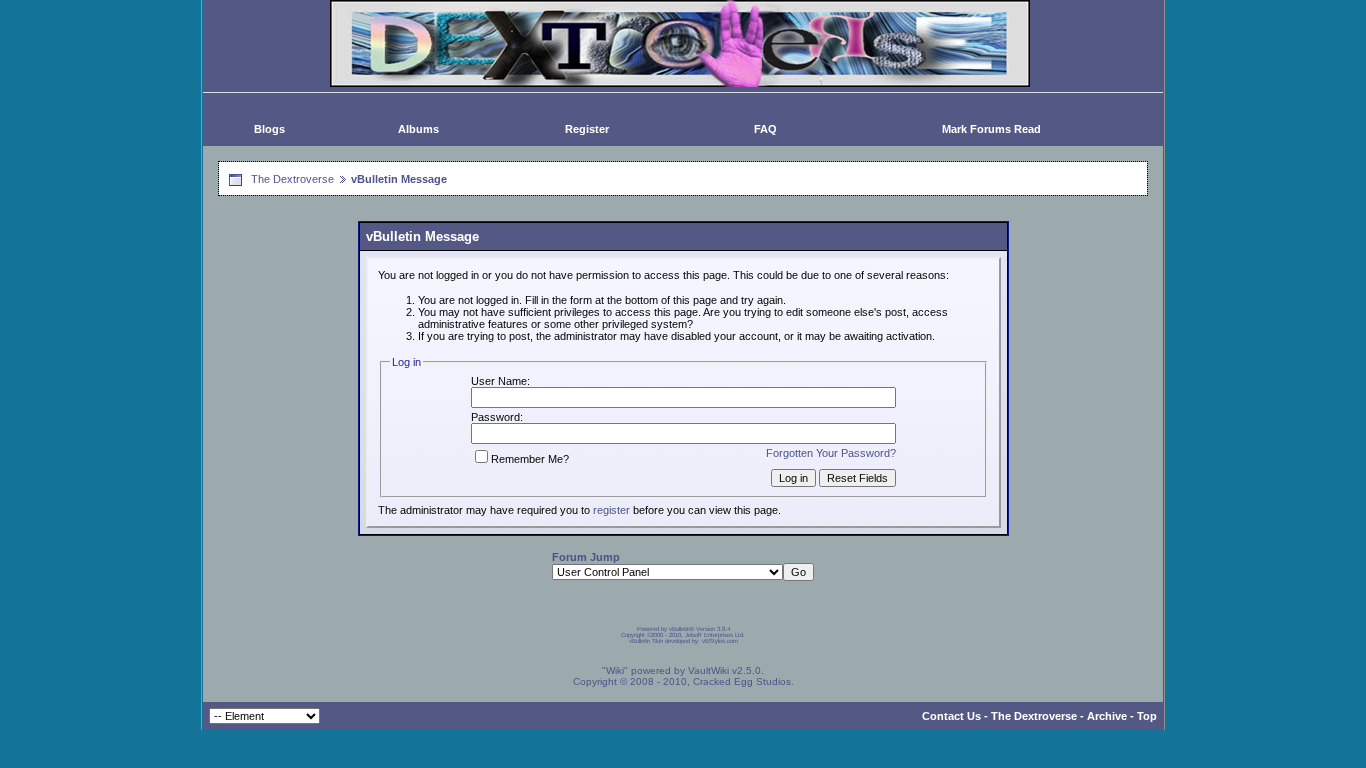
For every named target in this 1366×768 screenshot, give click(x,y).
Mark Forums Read (991, 129)
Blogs (269, 129)
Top (1147, 716)
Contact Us (951, 716)
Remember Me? (530, 459)
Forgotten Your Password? (831, 453)
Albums (418, 129)
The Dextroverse (292, 179)
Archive (1107, 716)
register (611, 510)
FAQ (765, 129)
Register (587, 129)
